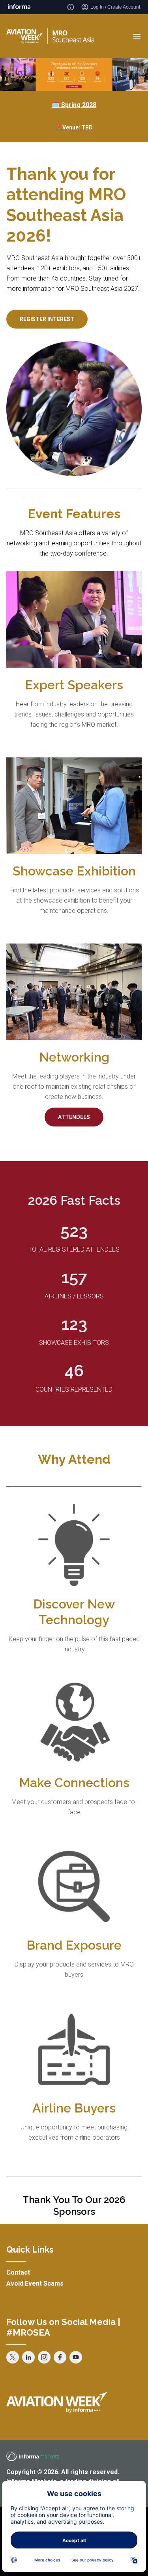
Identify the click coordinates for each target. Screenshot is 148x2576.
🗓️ (74, 105)
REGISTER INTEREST (47, 319)
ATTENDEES (74, 1117)
